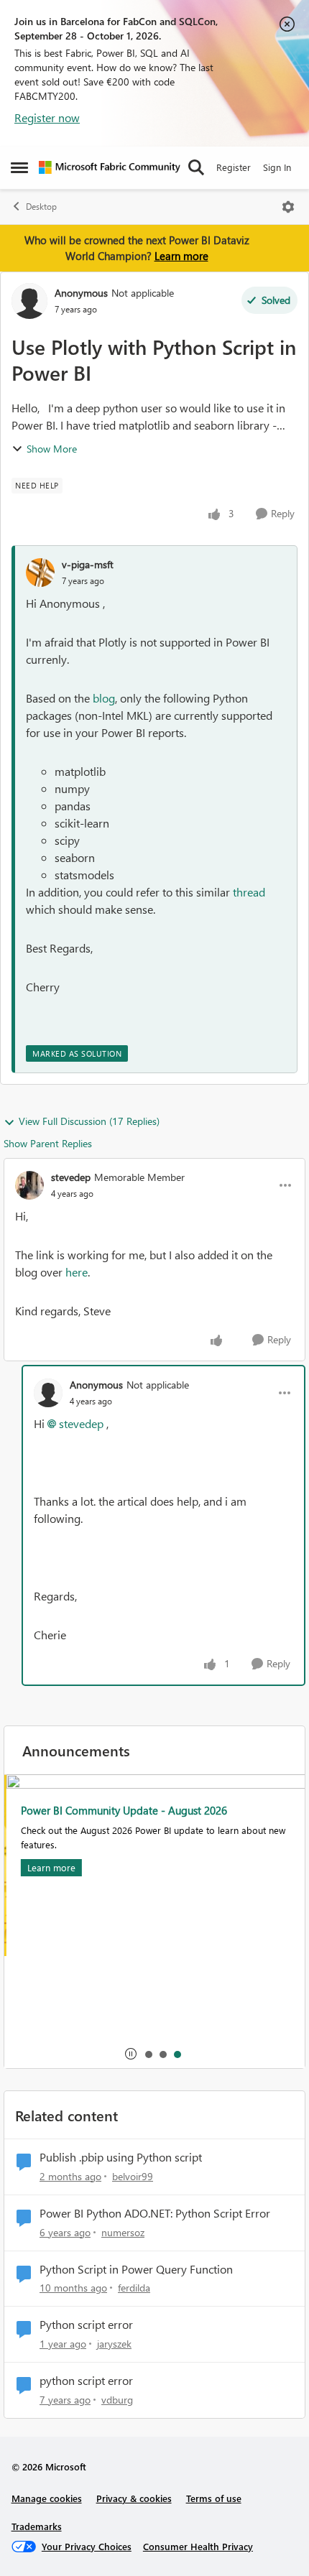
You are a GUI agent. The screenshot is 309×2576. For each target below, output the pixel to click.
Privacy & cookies (134, 2498)
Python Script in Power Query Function (136, 2269)
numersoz (123, 2232)
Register (234, 167)
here (77, 1272)
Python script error (86, 2325)
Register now (47, 117)
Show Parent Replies (48, 1143)
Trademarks (37, 2526)
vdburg (117, 2400)
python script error (86, 2381)
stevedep (71, 1177)
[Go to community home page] (110, 167)
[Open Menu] (288, 207)
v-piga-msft (88, 564)
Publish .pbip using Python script (121, 2157)
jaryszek (114, 2344)
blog (104, 698)
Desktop (41, 207)
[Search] (196, 167)
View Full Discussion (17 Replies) (89, 1121)
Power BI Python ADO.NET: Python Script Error (155, 2213)
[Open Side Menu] (19, 167)
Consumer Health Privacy (198, 2546)
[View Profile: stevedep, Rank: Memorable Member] (29, 1185)
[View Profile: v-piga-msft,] (40, 573)
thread (249, 892)
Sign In (277, 167)
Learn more (181, 256)
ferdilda (134, 2288)
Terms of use (214, 2498)
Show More (52, 449)
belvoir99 (133, 2176)
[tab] (148, 2054)
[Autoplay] (131, 2054)
